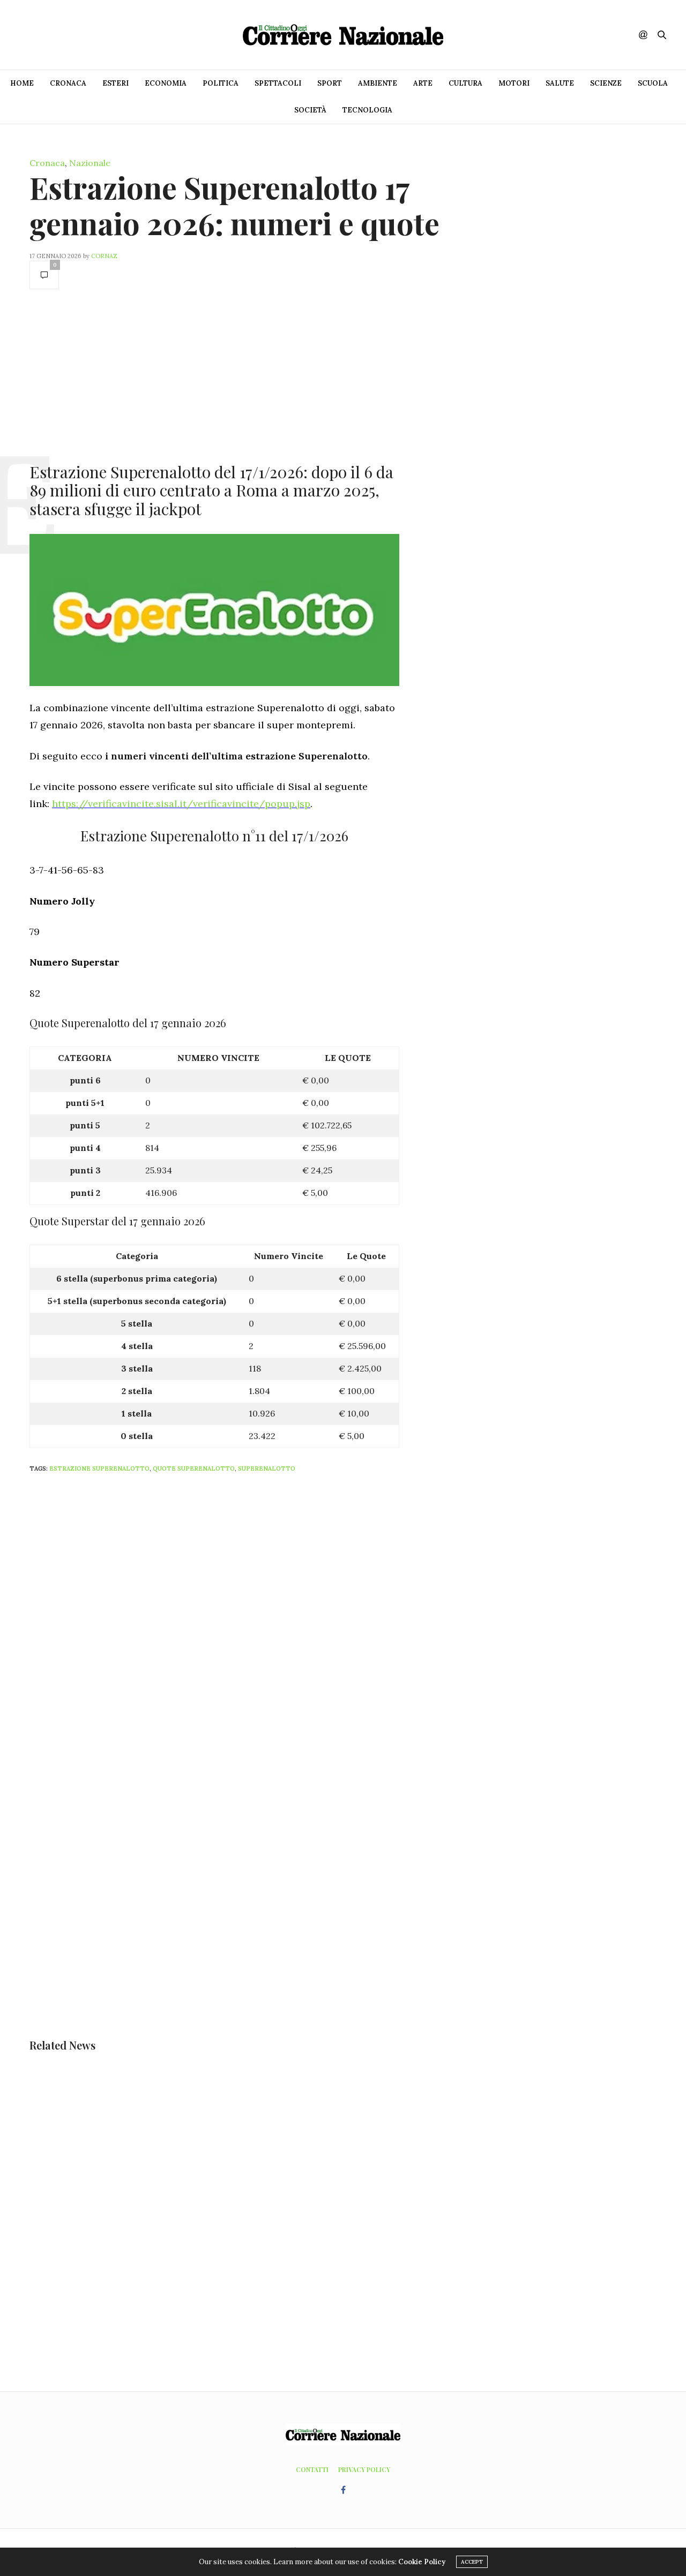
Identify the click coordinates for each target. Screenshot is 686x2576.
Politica (221, 83)
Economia (166, 83)
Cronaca (68, 83)
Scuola (653, 83)
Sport (330, 83)
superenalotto (267, 1468)
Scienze (606, 83)
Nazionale (90, 163)
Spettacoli (278, 83)
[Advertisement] (214, 375)
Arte (423, 83)
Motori (514, 83)
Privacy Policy (364, 2469)
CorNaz (104, 256)
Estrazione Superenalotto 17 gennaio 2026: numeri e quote (234, 205)
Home (22, 83)
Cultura (465, 83)
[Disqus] (236, 1623)
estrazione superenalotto (99, 1468)
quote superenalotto (194, 1468)
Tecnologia (367, 110)
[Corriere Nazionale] (343, 35)
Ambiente (378, 83)
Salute (560, 83)
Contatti (312, 2469)
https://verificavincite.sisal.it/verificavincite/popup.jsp (181, 804)
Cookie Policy (422, 2562)
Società (310, 110)
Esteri (115, 83)
